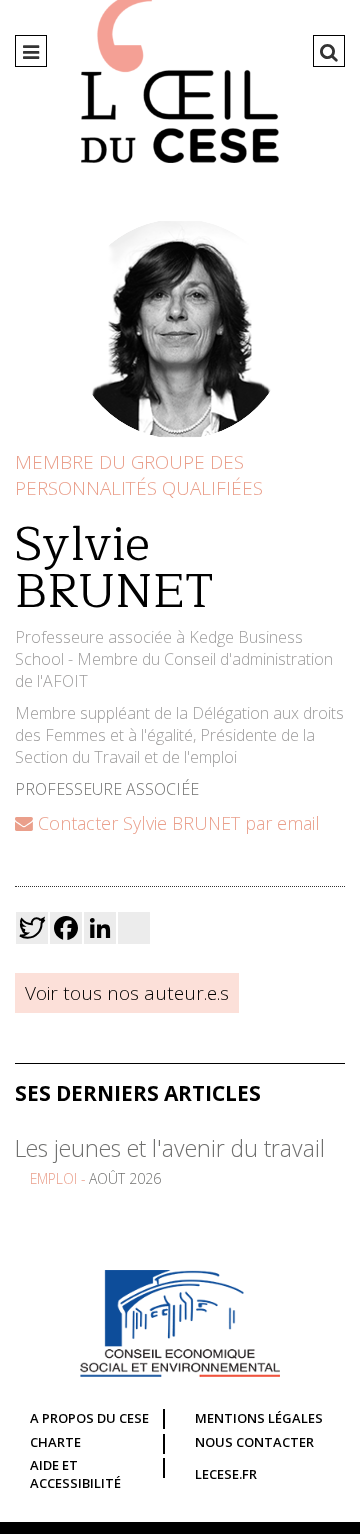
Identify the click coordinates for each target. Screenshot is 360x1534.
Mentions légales (259, 1418)
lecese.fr (226, 1474)
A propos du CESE (89, 1418)
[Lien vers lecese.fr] (180, 1323)
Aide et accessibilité (75, 1474)
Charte (55, 1442)
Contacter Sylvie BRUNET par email (176, 823)
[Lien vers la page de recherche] (329, 52)
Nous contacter (254, 1442)
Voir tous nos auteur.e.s (127, 993)
